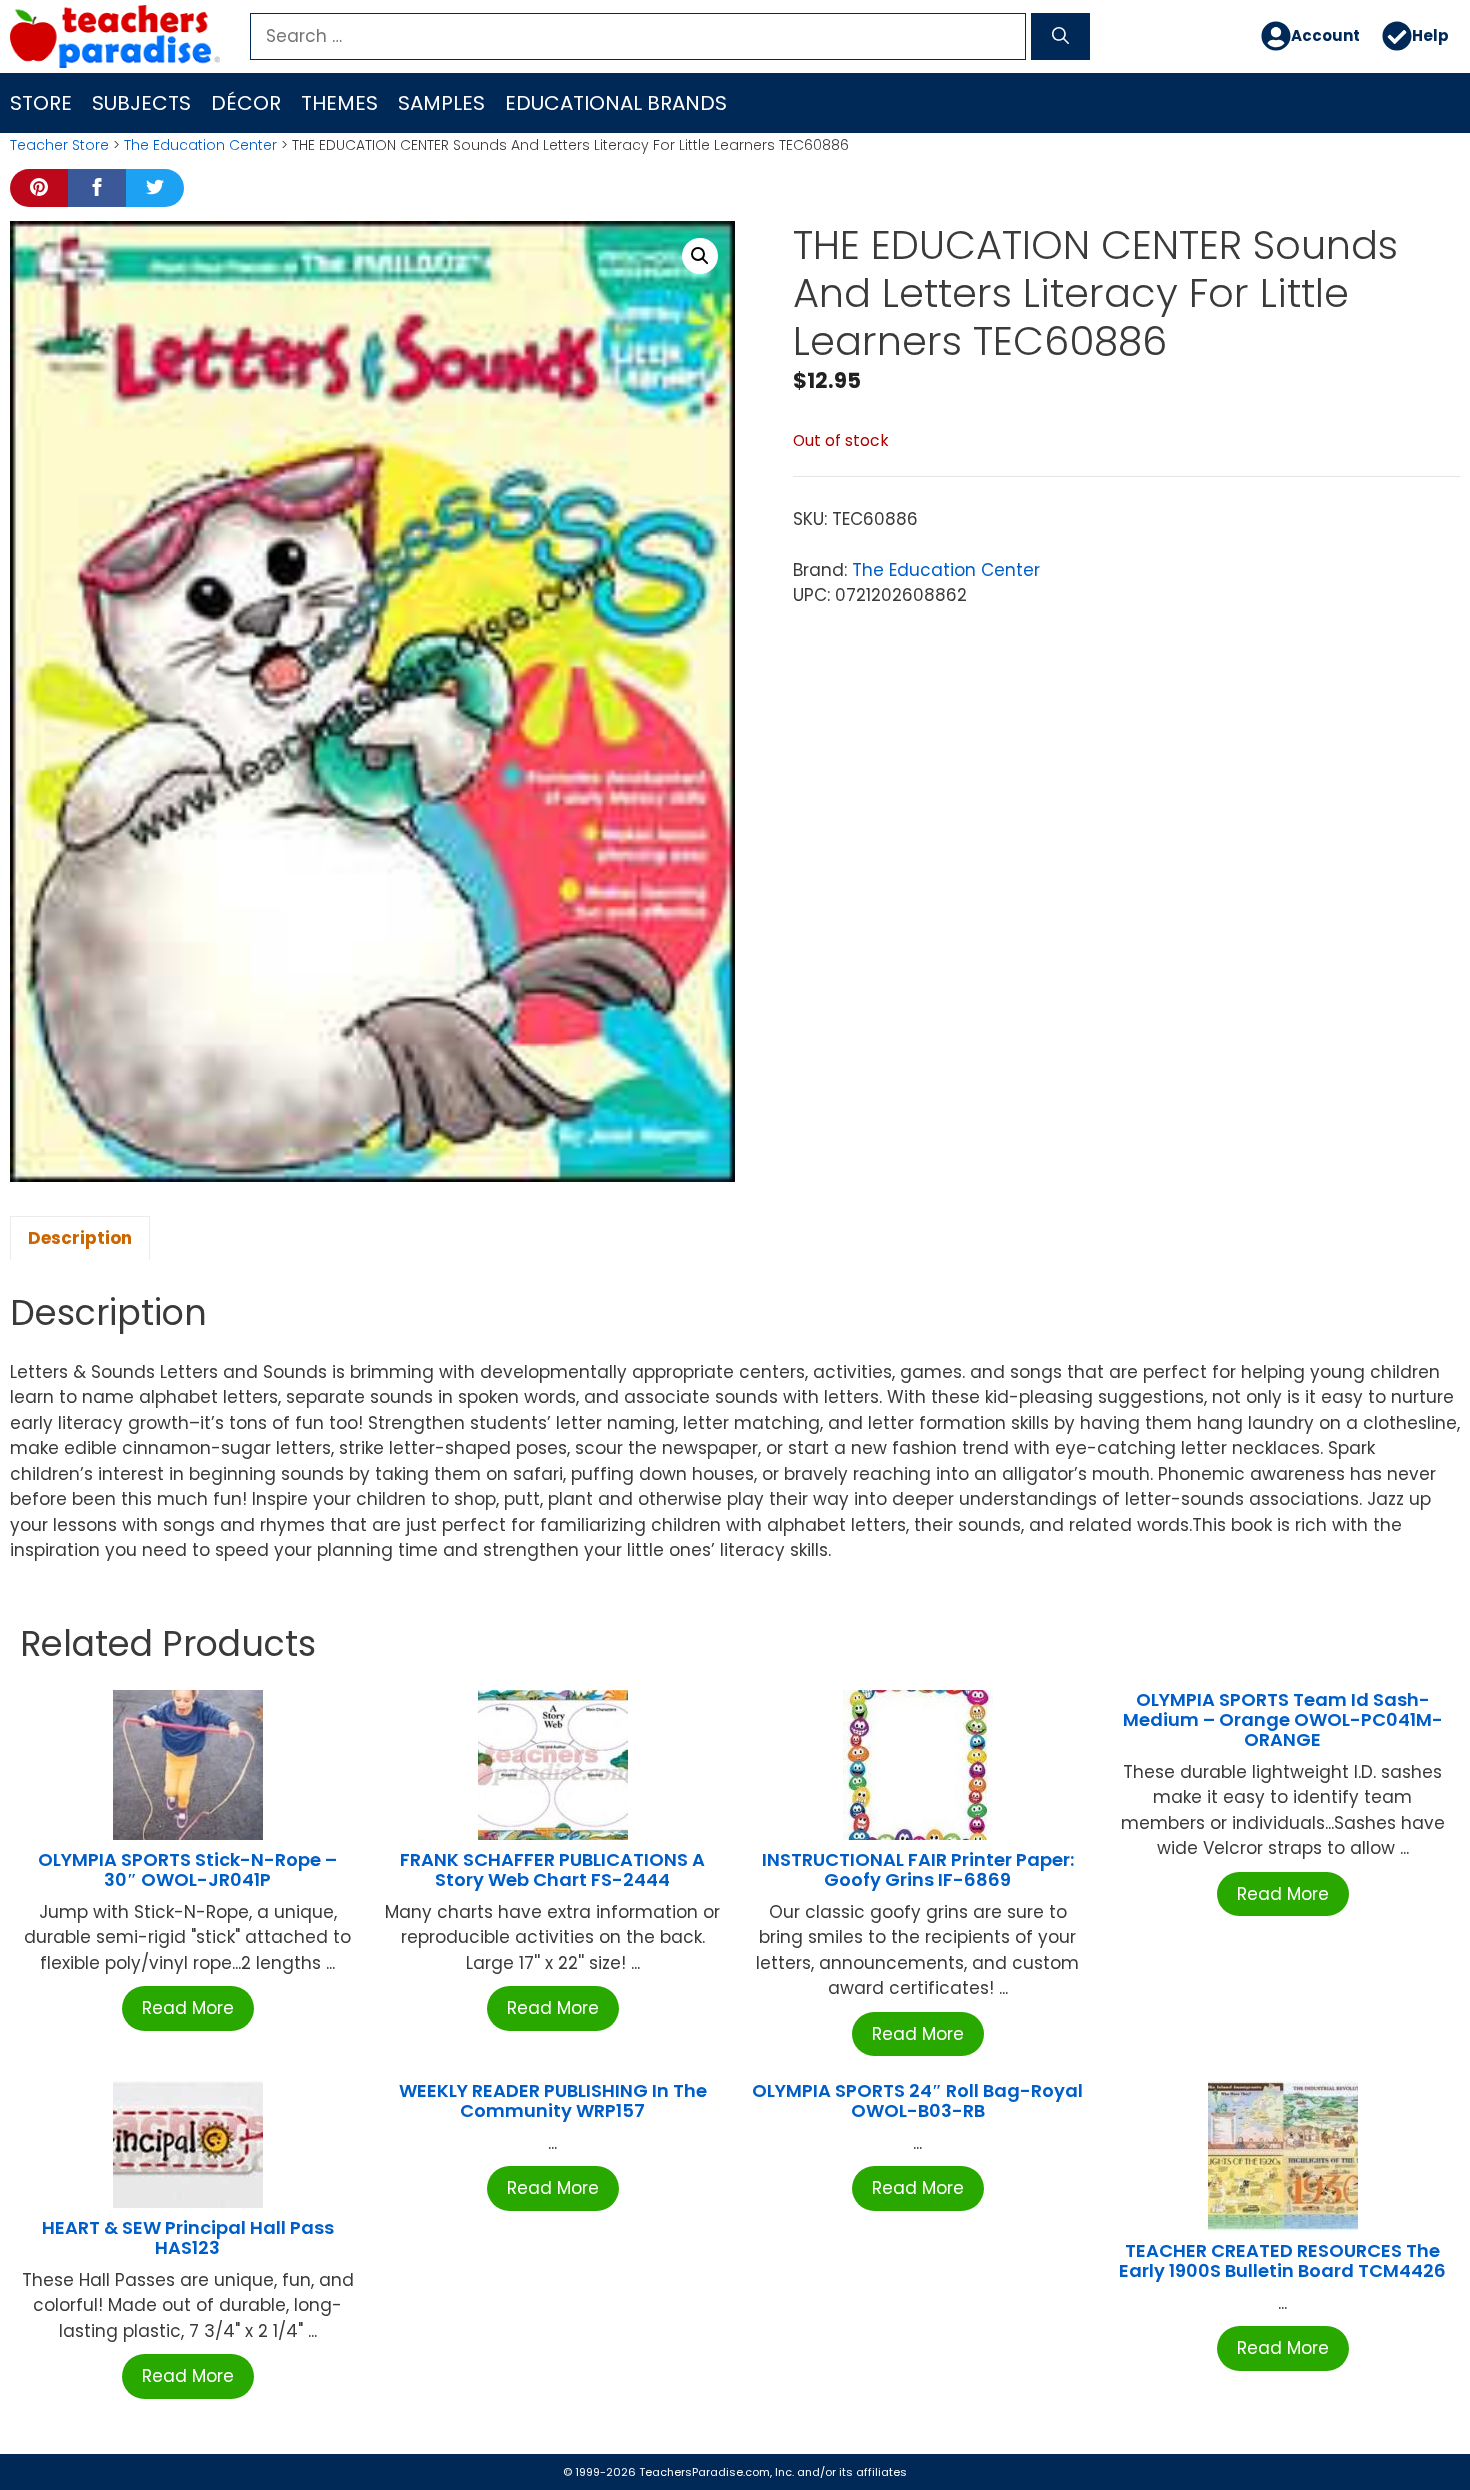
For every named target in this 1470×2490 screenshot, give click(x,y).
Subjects (141, 103)
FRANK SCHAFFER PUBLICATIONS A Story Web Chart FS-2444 (552, 1869)
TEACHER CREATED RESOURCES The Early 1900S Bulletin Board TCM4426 (1282, 2260)
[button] (700, 256)
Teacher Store (59, 145)
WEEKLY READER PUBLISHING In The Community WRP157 (553, 2100)
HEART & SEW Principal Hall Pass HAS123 (188, 2237)
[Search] (1060, 37)
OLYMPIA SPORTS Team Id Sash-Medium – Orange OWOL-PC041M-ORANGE (1283, 1719)
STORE (41, 103)
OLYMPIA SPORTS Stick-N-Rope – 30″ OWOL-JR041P (187, 1869)
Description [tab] (80, 1238)
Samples (441, 103)
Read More (188, 2008)
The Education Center (200, 145)
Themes (339, 103)
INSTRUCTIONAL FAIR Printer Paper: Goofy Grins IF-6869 (918, 1869)
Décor (246, 103)
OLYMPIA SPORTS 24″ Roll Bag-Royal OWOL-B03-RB (917, 2100)
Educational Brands (616, 103)
